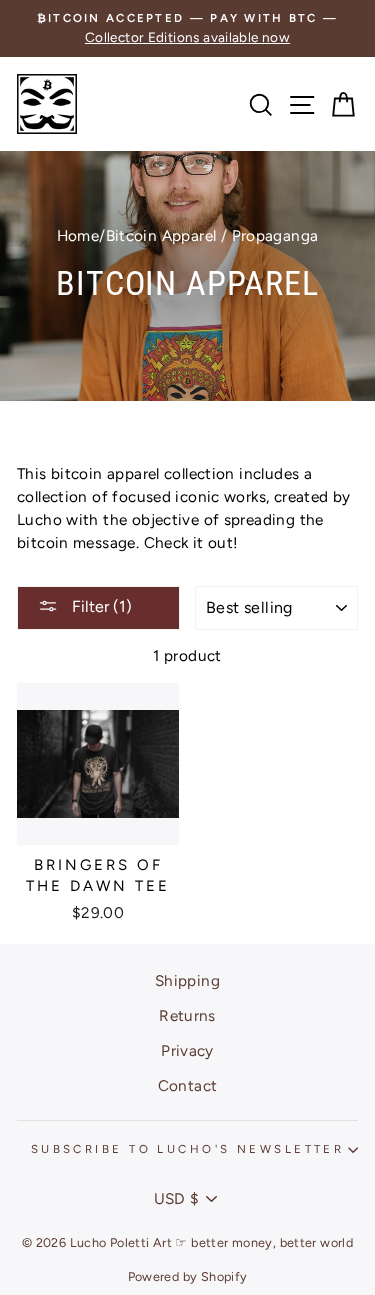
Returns (187, 1015)
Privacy (187, 1050)
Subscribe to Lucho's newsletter (188, 1149)
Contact (188, 1085)
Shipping (187, 980)
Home (78, 235)
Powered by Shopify (188, 1276)
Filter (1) (100, 606)
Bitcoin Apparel (161, 235)
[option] (187, 28)
